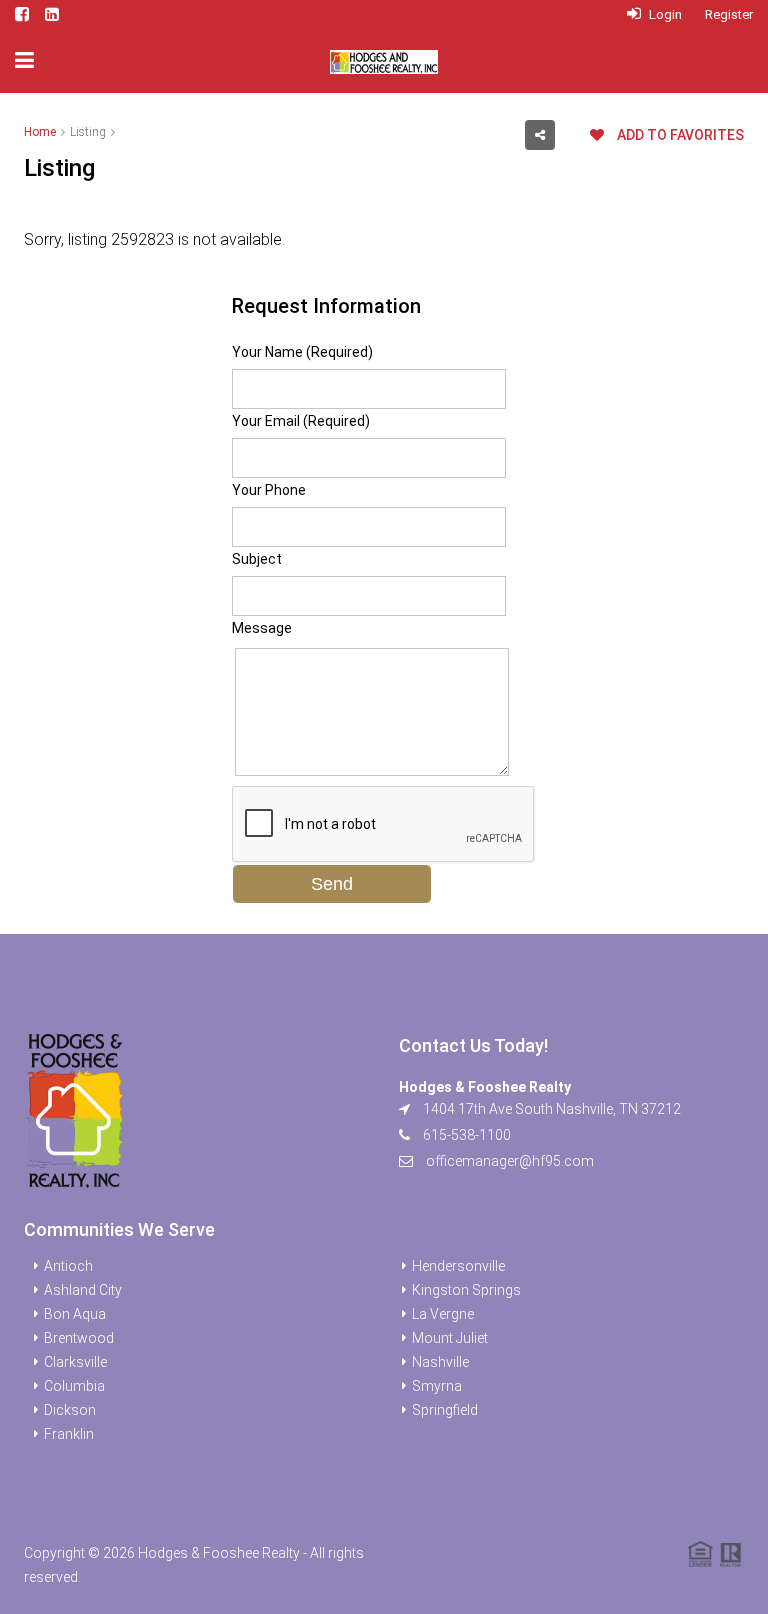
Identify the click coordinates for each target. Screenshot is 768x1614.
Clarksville (75, 1362)
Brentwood (79, 1338)
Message (262, 628)
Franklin (69, 1434)
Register (729, 14)
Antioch (68, 1266)
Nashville (440, 1362)
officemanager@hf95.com (510, 1161)
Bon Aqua (75, 1314)
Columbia (74, 1386)
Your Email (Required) (301, 421)
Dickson (70, 1410)
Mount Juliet (450, 1338)
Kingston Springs (466, 1290)
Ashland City (83, 1290)
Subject (257, 559)
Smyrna (437, 1386)
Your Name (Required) (302, 352)
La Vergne (443, 1314)
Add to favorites (679, 135)
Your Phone (269, 490)
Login (664, 14)
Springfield (445, 1410)
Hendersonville (458, 1266)
